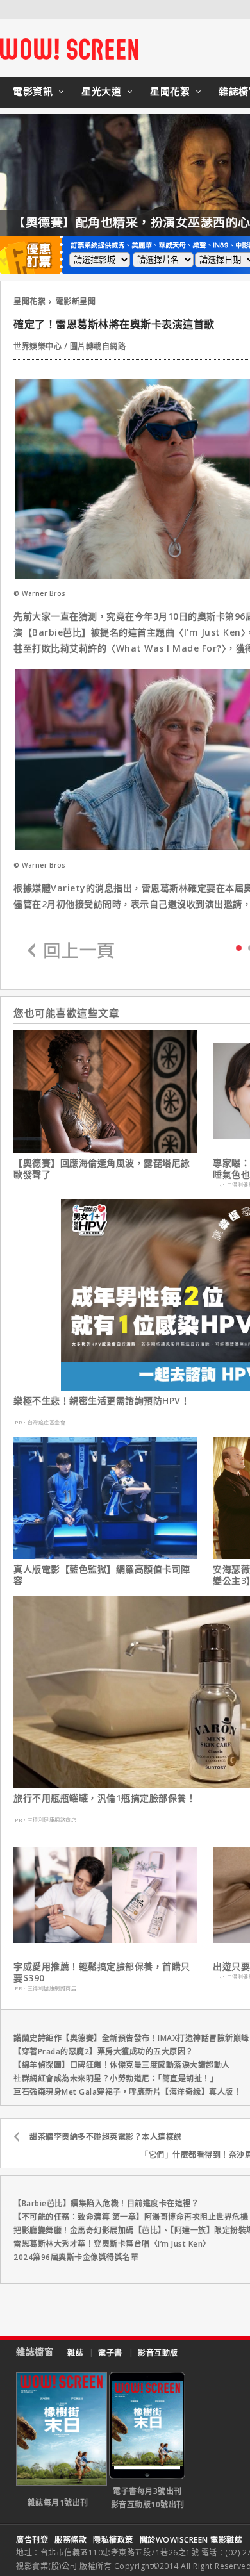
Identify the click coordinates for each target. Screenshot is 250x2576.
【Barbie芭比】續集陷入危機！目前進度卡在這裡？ (106, 2203)
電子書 (110, 2353)
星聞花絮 (170, 91)
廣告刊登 (32, 2540)
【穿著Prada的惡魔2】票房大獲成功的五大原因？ (104, 2052)
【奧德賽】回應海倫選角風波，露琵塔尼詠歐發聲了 (102, 1169)
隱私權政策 (113, 2540)
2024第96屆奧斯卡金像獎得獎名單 (76, 2257)
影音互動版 (158, 2353)
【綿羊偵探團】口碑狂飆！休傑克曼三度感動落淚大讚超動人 (122, 2065)
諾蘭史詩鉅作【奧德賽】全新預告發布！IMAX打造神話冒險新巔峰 (131, 2038)
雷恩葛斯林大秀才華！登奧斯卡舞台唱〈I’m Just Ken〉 (112, 2244)
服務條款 (71, 2540)
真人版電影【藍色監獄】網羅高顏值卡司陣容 (102, 1575)
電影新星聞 (76, 301)
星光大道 (101, 91)
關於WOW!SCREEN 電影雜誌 (191, 2540)
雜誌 (75, 2353)
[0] (239, 947)
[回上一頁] (71, 951)
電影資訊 (33, 91)
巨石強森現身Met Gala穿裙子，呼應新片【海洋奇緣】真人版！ (127, 2092)
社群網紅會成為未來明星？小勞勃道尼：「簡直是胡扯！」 (116, 2078)
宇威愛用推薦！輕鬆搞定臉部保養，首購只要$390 (102, 1972)
